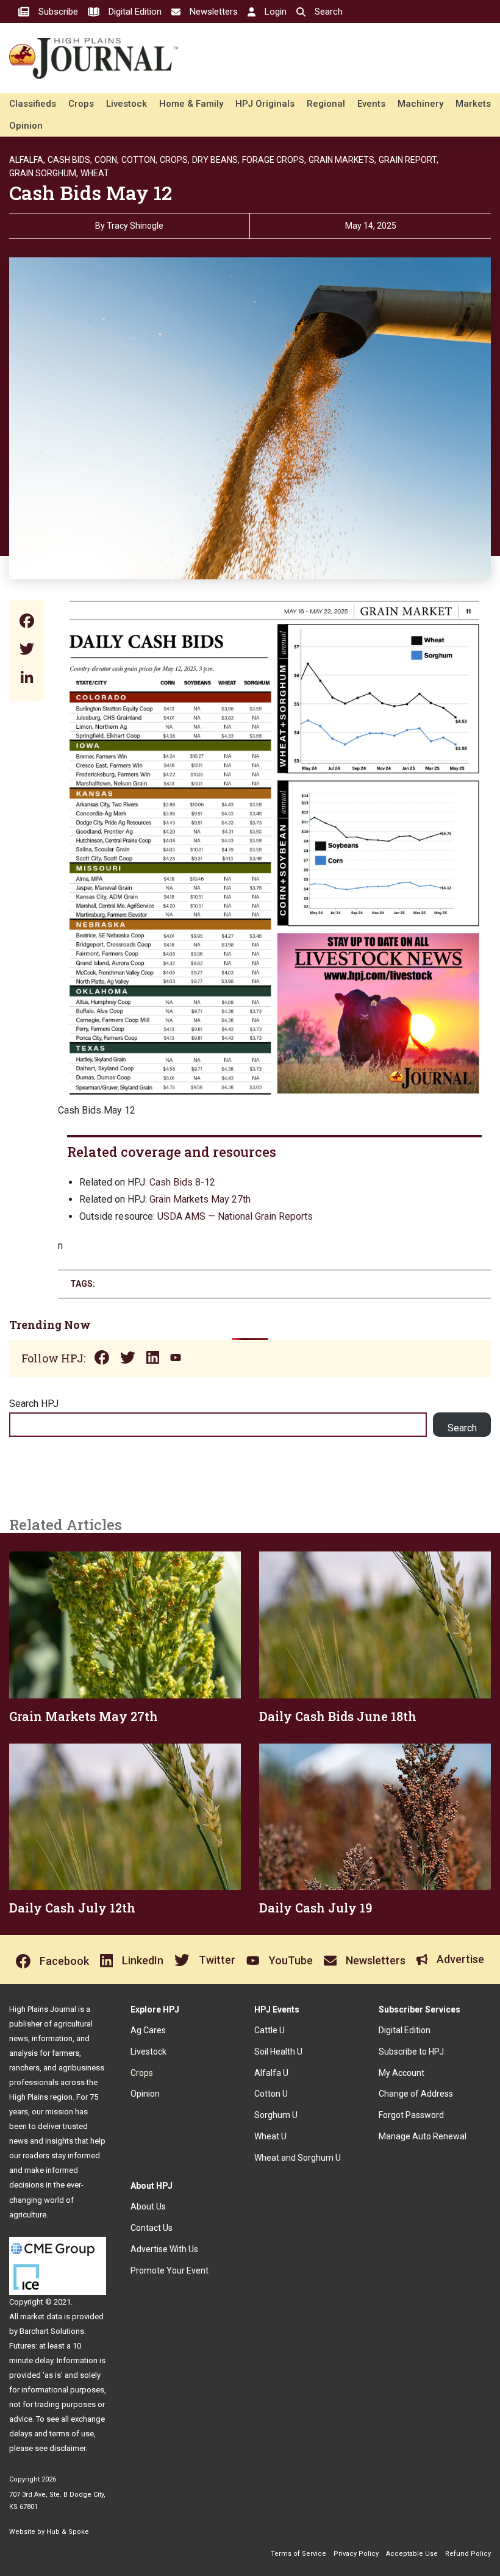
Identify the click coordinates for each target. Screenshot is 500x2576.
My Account (402, 2073)
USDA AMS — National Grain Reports (235, 1216)
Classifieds (33, 104)
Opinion (26, 126)
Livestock (127, 104)
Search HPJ (34, 1404)
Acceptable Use (412, 2554)
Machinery (420, 104)
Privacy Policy (356, 2554)
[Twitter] (27, 650)
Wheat (95, 173)
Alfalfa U (271, 2073)
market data (41, 2317)
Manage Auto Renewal (423, 2136)
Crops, (175, 160)
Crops (81, 104)
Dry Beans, (216, 160)
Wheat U (270, 2136)
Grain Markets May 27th (200, 1199)
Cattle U (270, 2030)
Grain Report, (409, 160)
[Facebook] (27, 622)
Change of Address (416, 2094)
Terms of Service (298, 2554)
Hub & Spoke (68, 2532)
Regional (326, 104)
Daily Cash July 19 (316, 1908)
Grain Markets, (342, 160)
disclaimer (67, 2448)
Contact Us (152, 2228)
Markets (473, 104)
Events (371, 104)
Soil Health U (278, 2052)
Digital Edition (405, 2030)
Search (462, 1428)
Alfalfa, (27, 160)
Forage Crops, (274, 160)
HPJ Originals (265, 104)
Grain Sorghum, (44, 173)
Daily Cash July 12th (72, 1908)
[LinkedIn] (27, 678)
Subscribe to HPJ (411, 2052)
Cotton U (271, 2094)
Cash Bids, (70, 160)
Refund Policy (468, 2554)
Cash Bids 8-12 (182, 1182)
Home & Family (191, 104)
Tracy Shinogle (135, 226)
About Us (148, 2206)
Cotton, (139, 160)
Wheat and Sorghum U (298, 2158)
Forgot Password (411, 2115)
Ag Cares (148, 2030)
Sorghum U (276, 2115)
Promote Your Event (170, 2270)
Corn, (107, 160)
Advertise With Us (164, 2249)
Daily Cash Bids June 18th (338, 1716)
